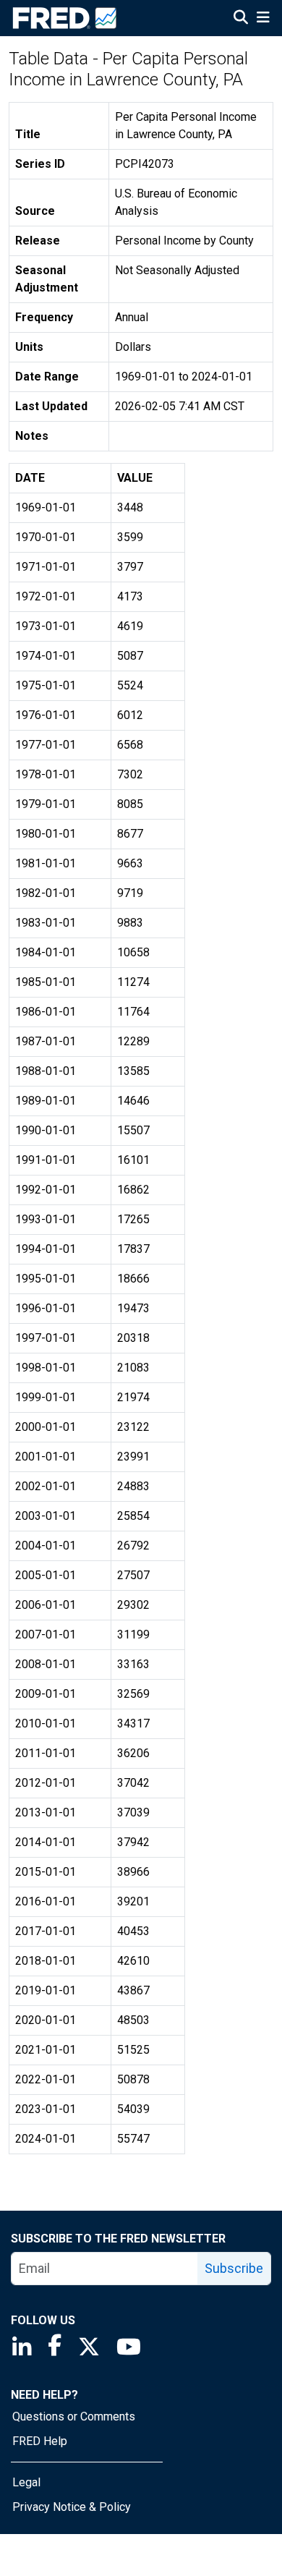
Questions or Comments (74, 2416)
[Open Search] (241, 19)
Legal (26, 2482)
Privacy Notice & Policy (72, 2507)
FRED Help (40, 2441)
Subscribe (234, 2268)
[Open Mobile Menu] (263, 19)
